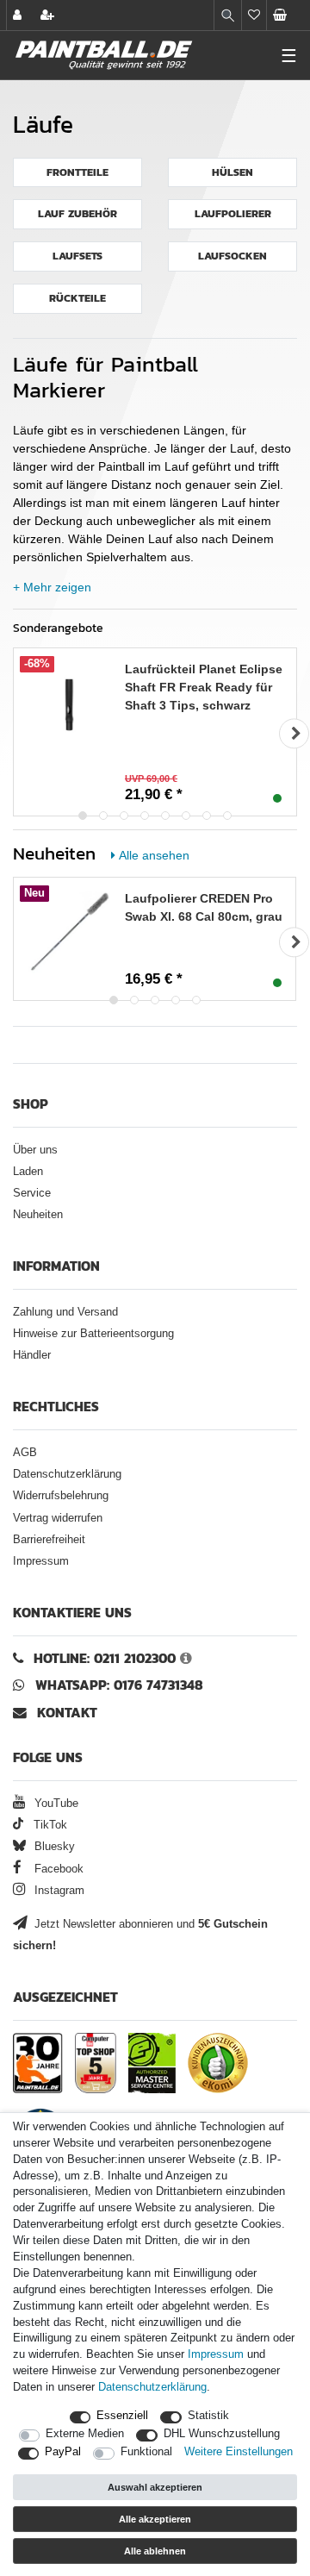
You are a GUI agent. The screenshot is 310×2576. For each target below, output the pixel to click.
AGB (25, 1453)
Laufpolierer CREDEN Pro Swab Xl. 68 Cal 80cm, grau (204, 907)
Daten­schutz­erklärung (152, 2387)
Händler (32, 1355)
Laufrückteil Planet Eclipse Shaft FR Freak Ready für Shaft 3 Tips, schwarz (204, 687)
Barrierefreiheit (49, 1540)
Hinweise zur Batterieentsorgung (93, 1334)
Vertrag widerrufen (58, 1518)
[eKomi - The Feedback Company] (218, 2063)
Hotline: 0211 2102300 (105, 1658)
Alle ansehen (154, 855)
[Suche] (228, 15)
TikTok (49, 1825)
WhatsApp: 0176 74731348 (119, 1685)
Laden (28, 1172)
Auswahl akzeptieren (155, 2487)
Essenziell (122, 2416)
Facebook (57, 1869)
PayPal (63, 2452)
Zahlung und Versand (65, 1312)
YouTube (55, 1804)
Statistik (208, 2416)
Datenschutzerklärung (67, 1474)
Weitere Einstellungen (239, 2452)
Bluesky (53, 1847)
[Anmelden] (19, 15)
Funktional (146, 2452)
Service (32, 1193)
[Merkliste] (254, 15)
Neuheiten (38, 1215)
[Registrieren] (49, 15)
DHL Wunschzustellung (222, 2434)
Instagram (58, 1891)
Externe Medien (85, 2434)
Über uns (35, 1150)
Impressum (41, 1561)
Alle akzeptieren (155, 2519)
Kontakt (67, 1713)
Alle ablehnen (155, 2551)
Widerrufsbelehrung (61, 1496)
